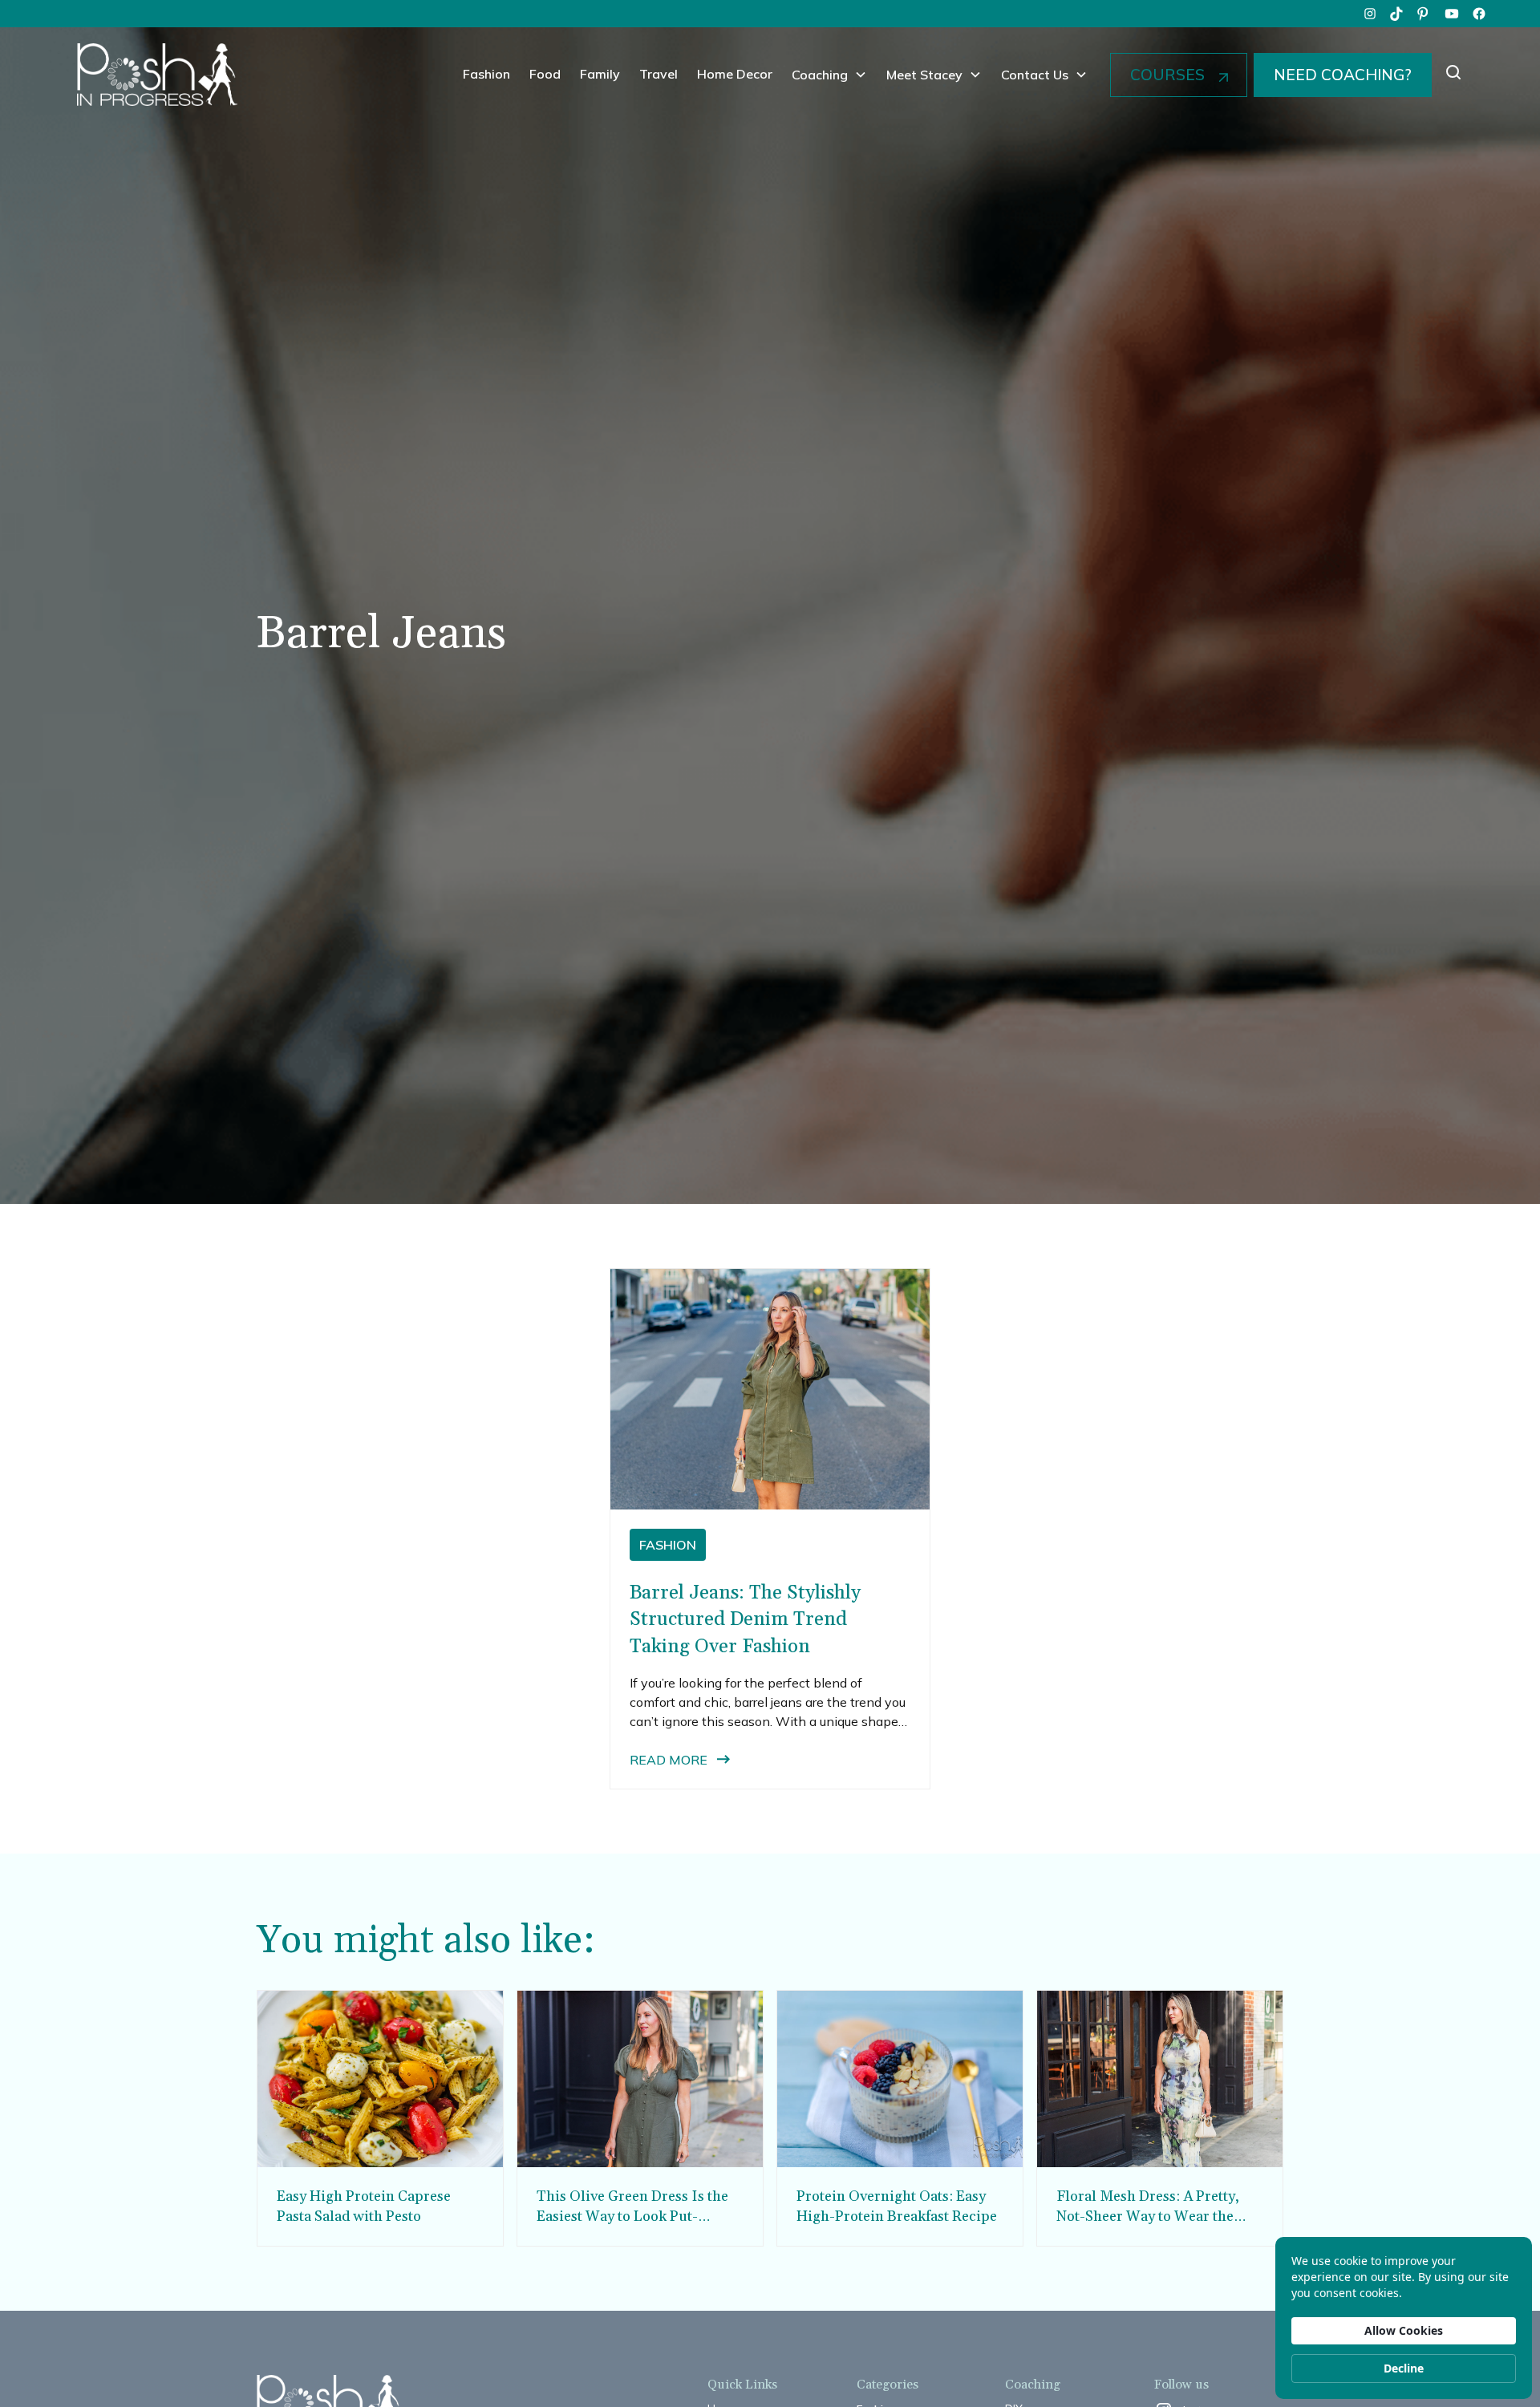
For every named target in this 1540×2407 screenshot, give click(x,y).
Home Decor (735, 74)
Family (600, 74)
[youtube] (1452, 14)
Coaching (820, 75)
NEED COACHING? (1343, 75)
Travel (659, 74)
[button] (829, 75)
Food (545, 74)
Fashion (486, 74)
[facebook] (1479, 14)
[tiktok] (1397, 14)
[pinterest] (1424, 14)
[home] (157, 75)
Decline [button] (1404, 2368)
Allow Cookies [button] (1404, 2330)
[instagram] (1370, 14)
